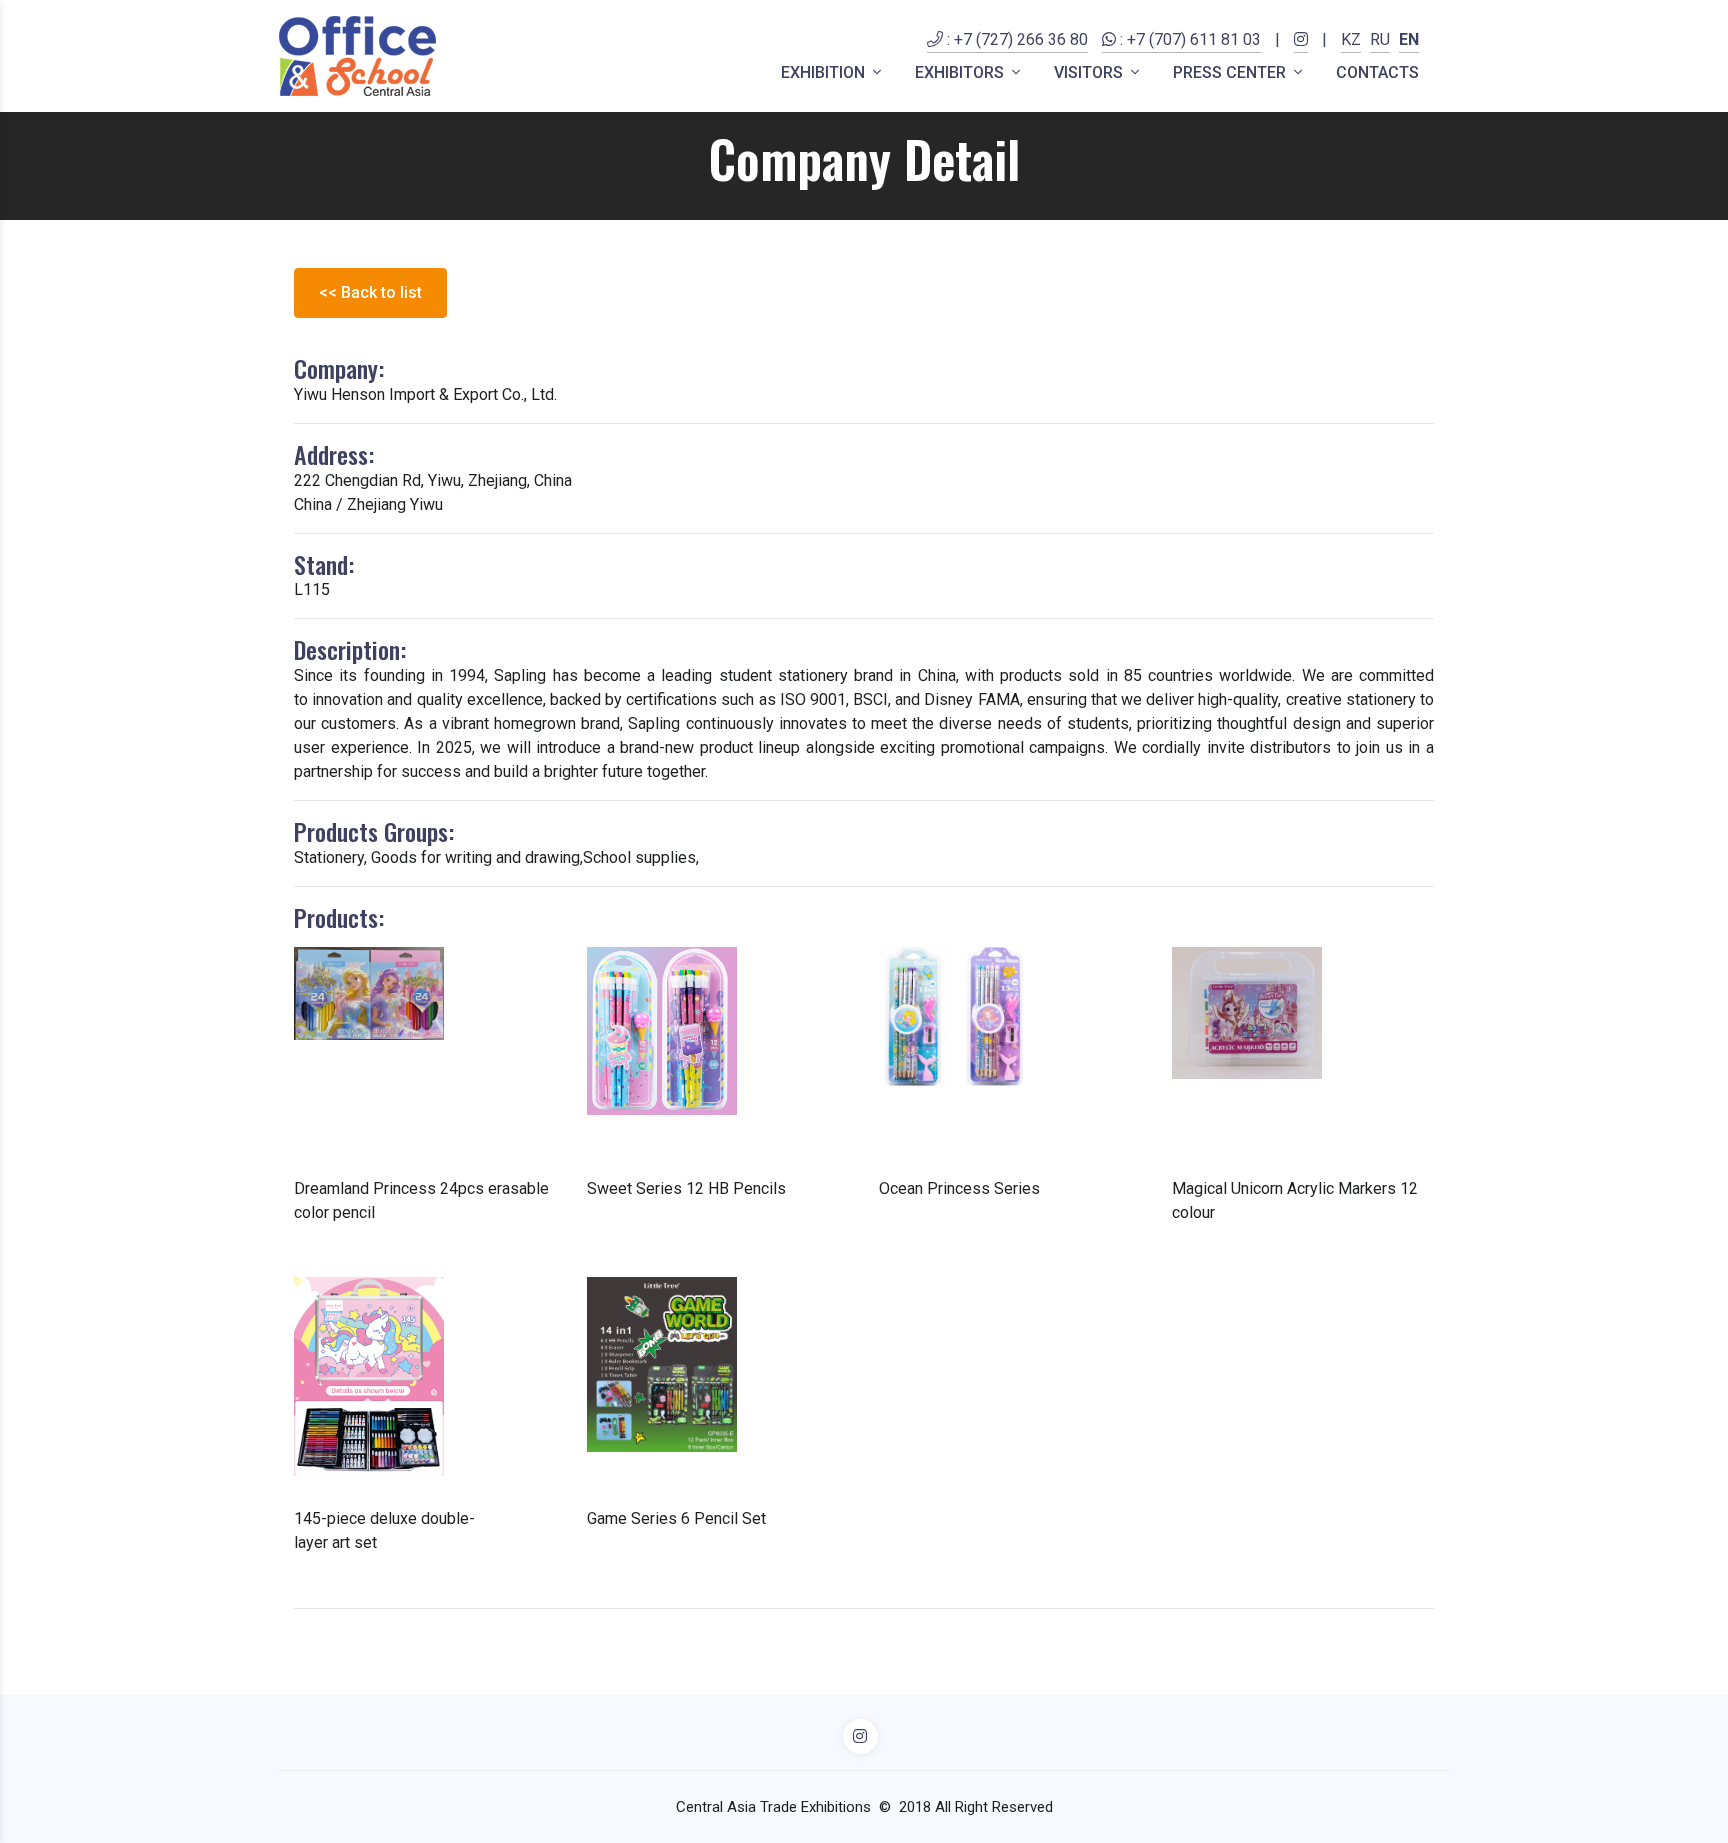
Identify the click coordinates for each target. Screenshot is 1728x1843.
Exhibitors (961, 72)
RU (1380, 39)
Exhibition (825, 72)
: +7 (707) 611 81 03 (1188, 39)
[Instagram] (1301, 52)
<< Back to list (370, 292)
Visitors (1090, 72)
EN (1409, 39)
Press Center (1231, 72)
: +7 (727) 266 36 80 (1015, 39)
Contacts (1377, 72)
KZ (1351, 39)
